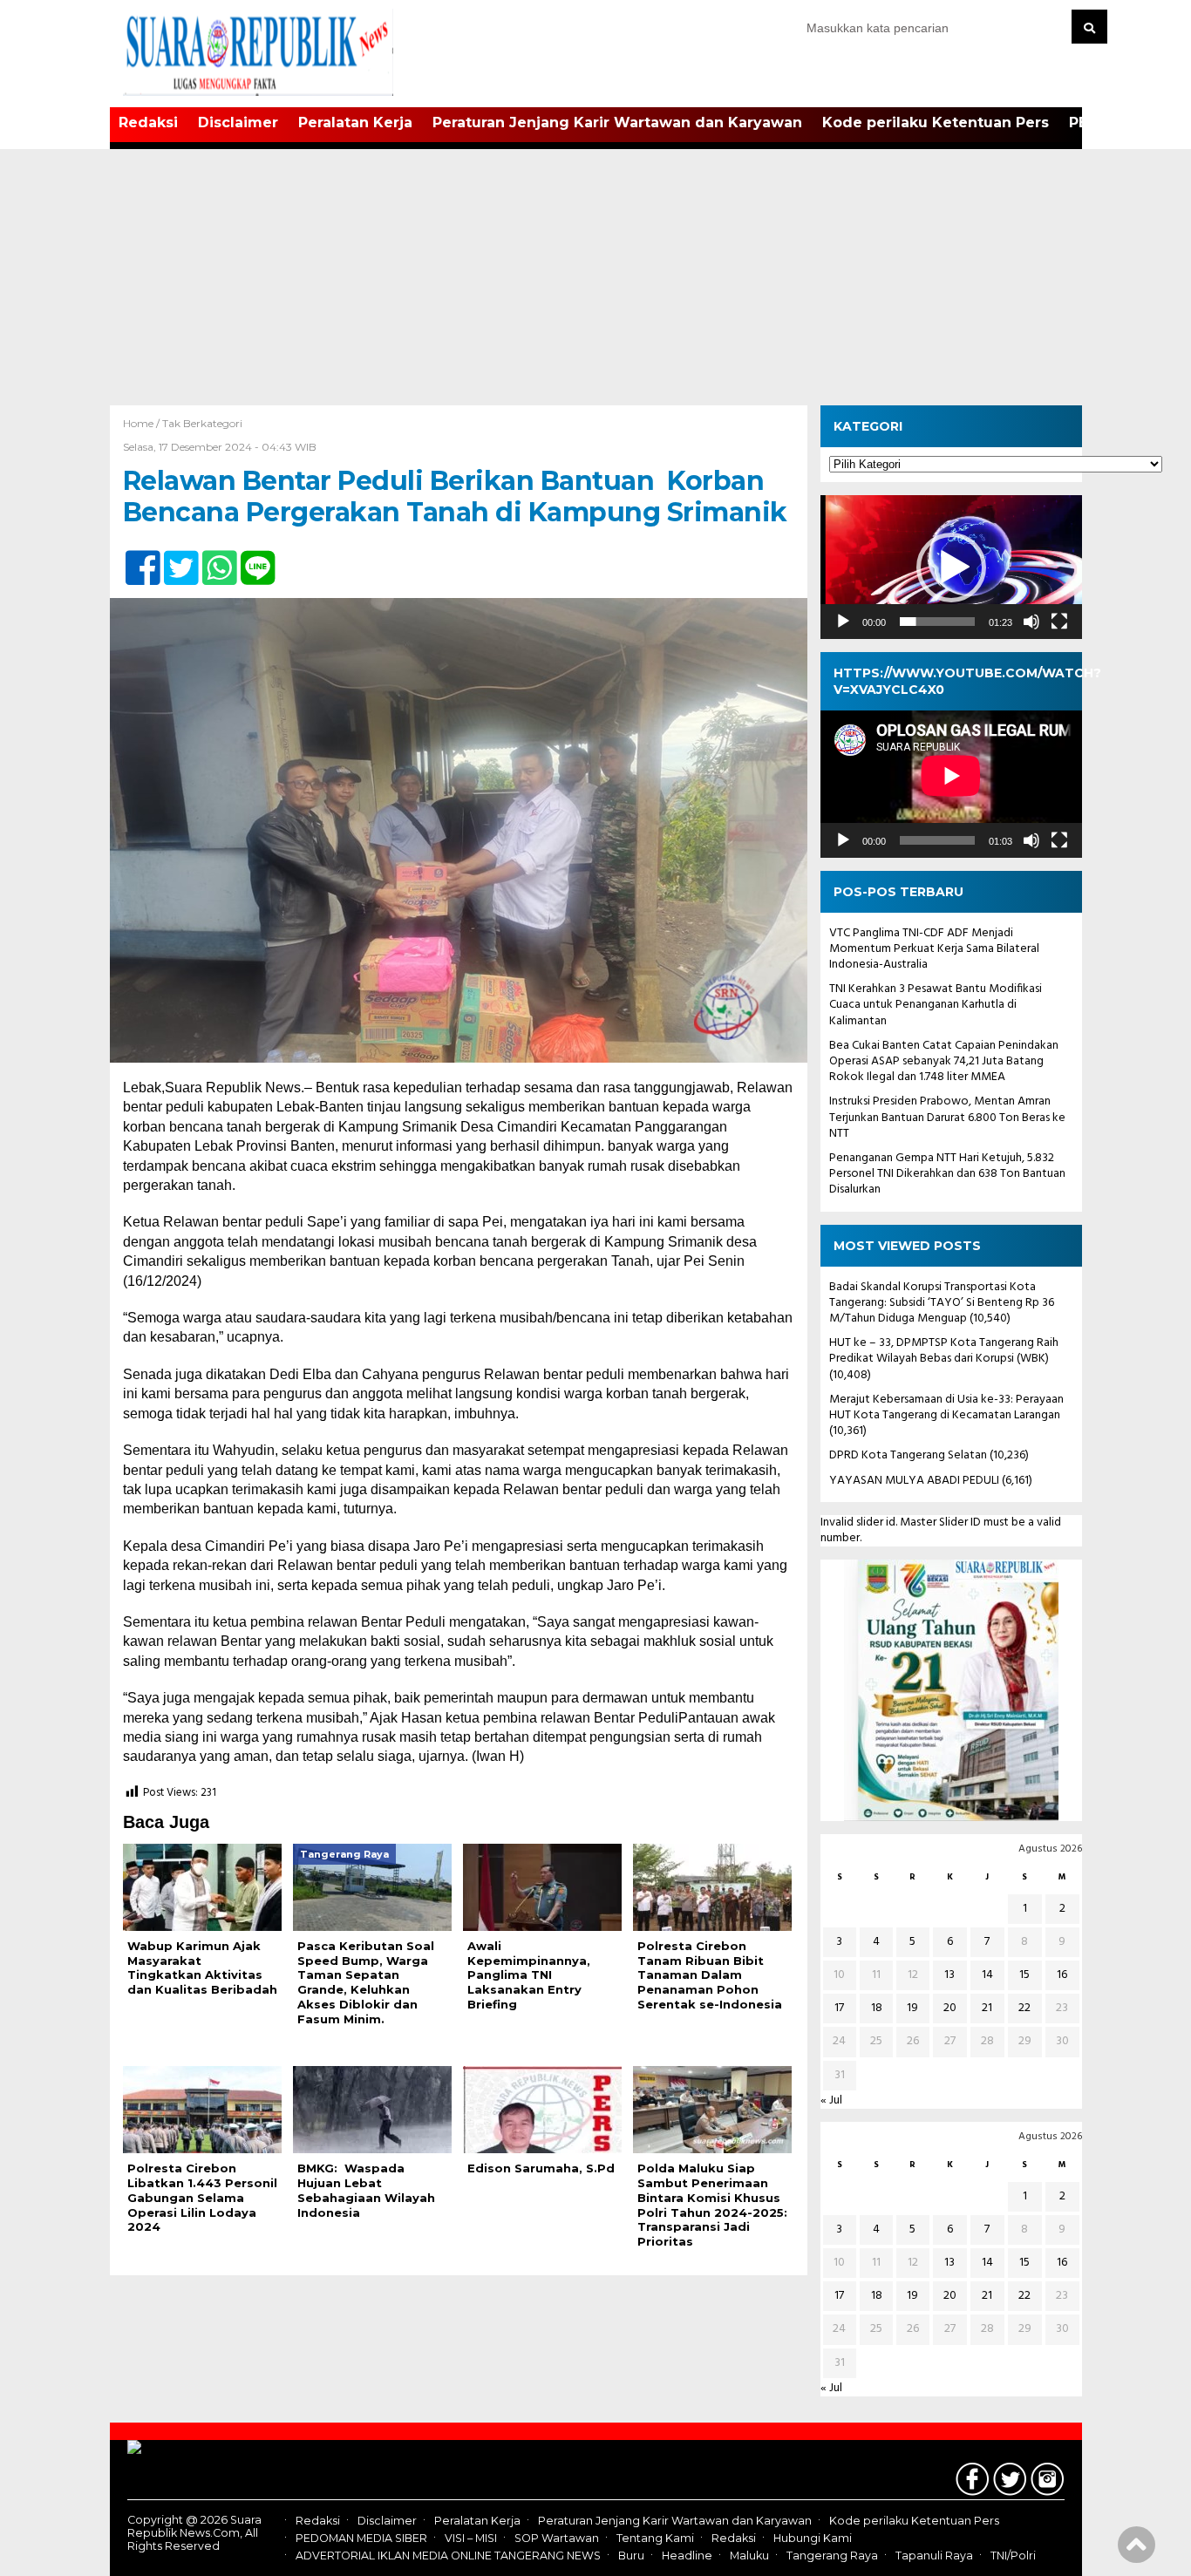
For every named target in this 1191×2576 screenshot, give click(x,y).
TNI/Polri (1013, 2556)
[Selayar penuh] (1059, 622)
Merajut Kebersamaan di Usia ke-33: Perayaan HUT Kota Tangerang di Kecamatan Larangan (946, 1407)
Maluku (749, 2556)
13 (949, 1975)
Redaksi (148, 122)
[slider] (937, 622)
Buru (631, 2556)
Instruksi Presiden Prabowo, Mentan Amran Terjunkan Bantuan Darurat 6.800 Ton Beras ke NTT (947, 1117)
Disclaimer (238, 122)
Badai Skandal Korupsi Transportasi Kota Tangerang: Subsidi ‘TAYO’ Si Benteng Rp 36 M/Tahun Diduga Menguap (942, 1303)
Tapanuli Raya (934, 2556)
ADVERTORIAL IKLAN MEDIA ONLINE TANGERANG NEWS (448, 2556)
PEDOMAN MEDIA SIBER (361, 2538)
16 (1062, 1975)
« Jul (831, 2100)
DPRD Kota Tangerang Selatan (908, 1455)
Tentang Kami (655, 2538)
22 (1024, 2008)
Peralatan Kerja (355, 122)
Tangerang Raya (832, 2556)
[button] (951, 568)
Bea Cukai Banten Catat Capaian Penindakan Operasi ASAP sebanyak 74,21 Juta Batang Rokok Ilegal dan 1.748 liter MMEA (944, 1061)
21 (987, 2008)
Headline (687, 2556)
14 (987, 1975)
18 (877, 2008)
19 (912, 2008)
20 (950, 2008)
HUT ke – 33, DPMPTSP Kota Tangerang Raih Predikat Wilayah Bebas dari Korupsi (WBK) (944, 1351)
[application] (951, 567)
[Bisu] (1031, 622)
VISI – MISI (471, 2538)
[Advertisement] (595, 275)
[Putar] (843, 622)
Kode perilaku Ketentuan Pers (936, 122)
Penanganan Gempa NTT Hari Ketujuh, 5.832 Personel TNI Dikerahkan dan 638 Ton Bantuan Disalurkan (947, 1174)
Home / (143, 423)
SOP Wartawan (557, 2538)
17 (839, 2008)
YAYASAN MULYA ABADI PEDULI (914, 1481)
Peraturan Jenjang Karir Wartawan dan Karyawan (617, 122)
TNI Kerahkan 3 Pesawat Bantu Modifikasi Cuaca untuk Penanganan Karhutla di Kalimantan (936, 1005)
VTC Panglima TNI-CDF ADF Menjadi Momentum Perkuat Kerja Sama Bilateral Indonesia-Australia (934, 949)
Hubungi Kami (813, 2538)
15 (1024, 1975)
